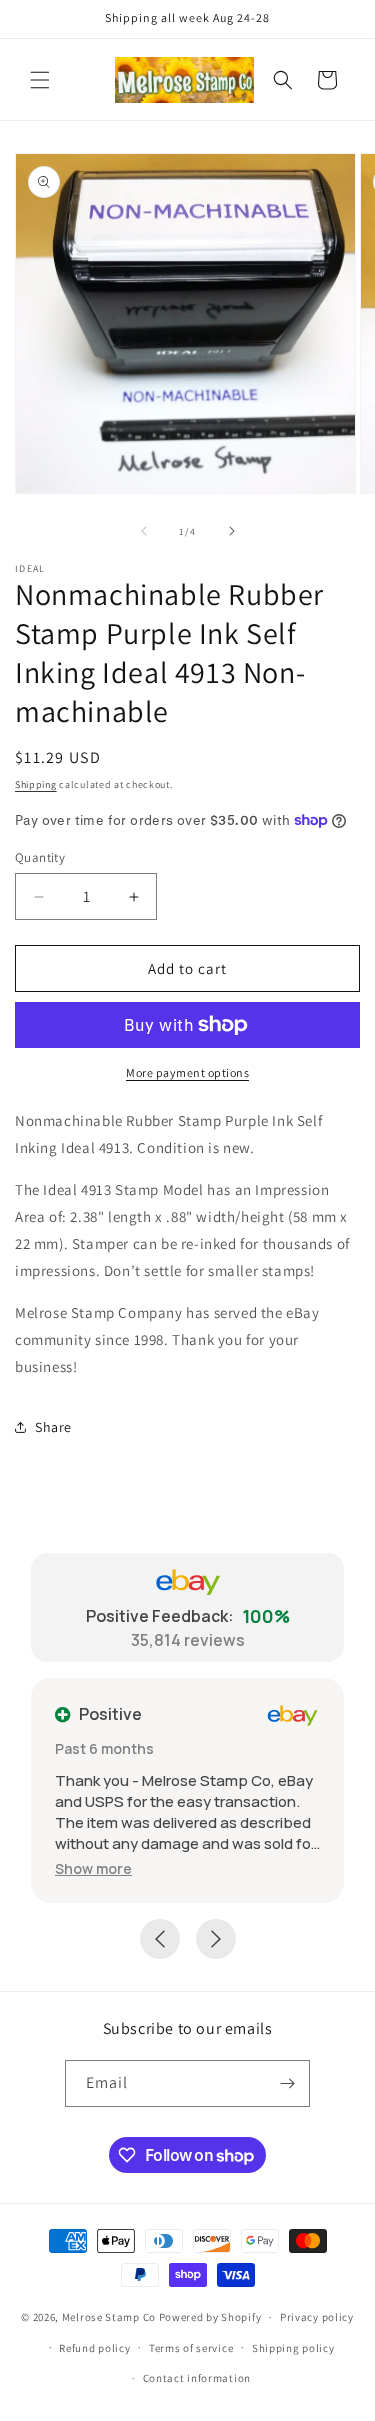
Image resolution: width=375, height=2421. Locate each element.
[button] (40, 80)
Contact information (197, 2378)
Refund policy (94, 2348)
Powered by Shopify (210, 2317)
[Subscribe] (287, 2083)
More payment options (187, 1072)
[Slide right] (232, 531)
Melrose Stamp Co (109, 2317)
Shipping (36, 784)
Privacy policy (317, 2317)
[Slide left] (144, 531)
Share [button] (53, 1427)
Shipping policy (293, 2348)
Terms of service (191, 2348)
